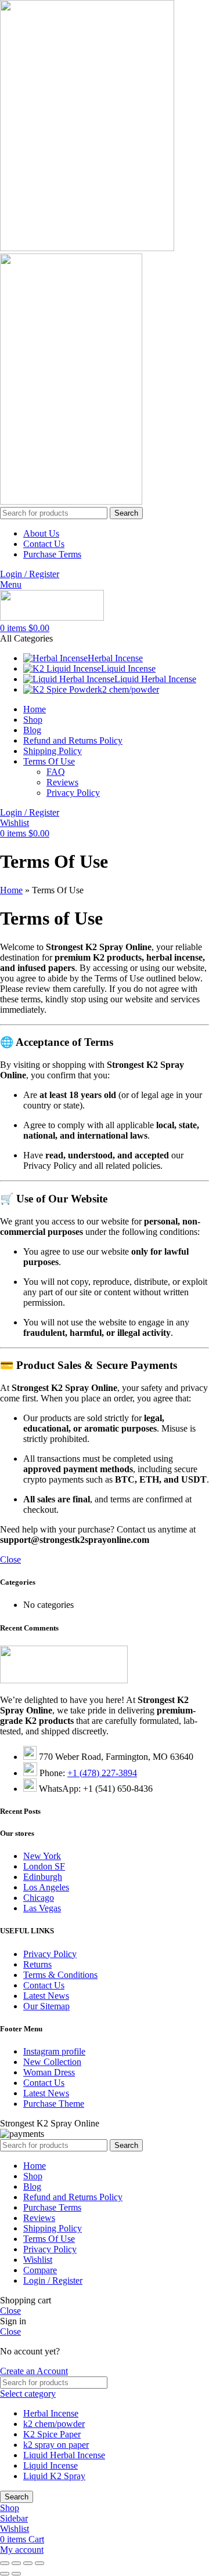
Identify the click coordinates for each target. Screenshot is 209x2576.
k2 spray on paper (56, 2445)
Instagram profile (54, 2051)
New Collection (52, 2062)
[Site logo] (87, 248)
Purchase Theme (54, 2104)
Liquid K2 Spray (54, 2476)
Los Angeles (46, 1887)
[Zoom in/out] (39, 2563)
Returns (37, 1964)
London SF (44, 1866)
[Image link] (64, 1680)
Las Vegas (42, 1908)
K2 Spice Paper (52, 2434)
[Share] (16, 2563)
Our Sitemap (46, 2006)
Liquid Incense (51, 2466)
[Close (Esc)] (5, 2563)
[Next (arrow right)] (16, 2574)
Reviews (62, 782)
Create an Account (34, 2371)
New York (42, 1856)
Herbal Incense (51, 2413)
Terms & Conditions (60, 1975)
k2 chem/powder (54, 2424)
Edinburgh (43, 1877)
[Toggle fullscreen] (28, 2563)
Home (11, 890)
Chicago (39, 1898)
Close (10, 1559)
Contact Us (44, 1985)
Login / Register (53, 2280)
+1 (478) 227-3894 (102, 1773)
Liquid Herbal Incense (64, 2455)
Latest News (46, 1996)
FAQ (56, 772)
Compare (40, 2270)
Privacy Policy (73, 793)
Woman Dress (49, 2072)
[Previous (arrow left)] (5, 2574)
